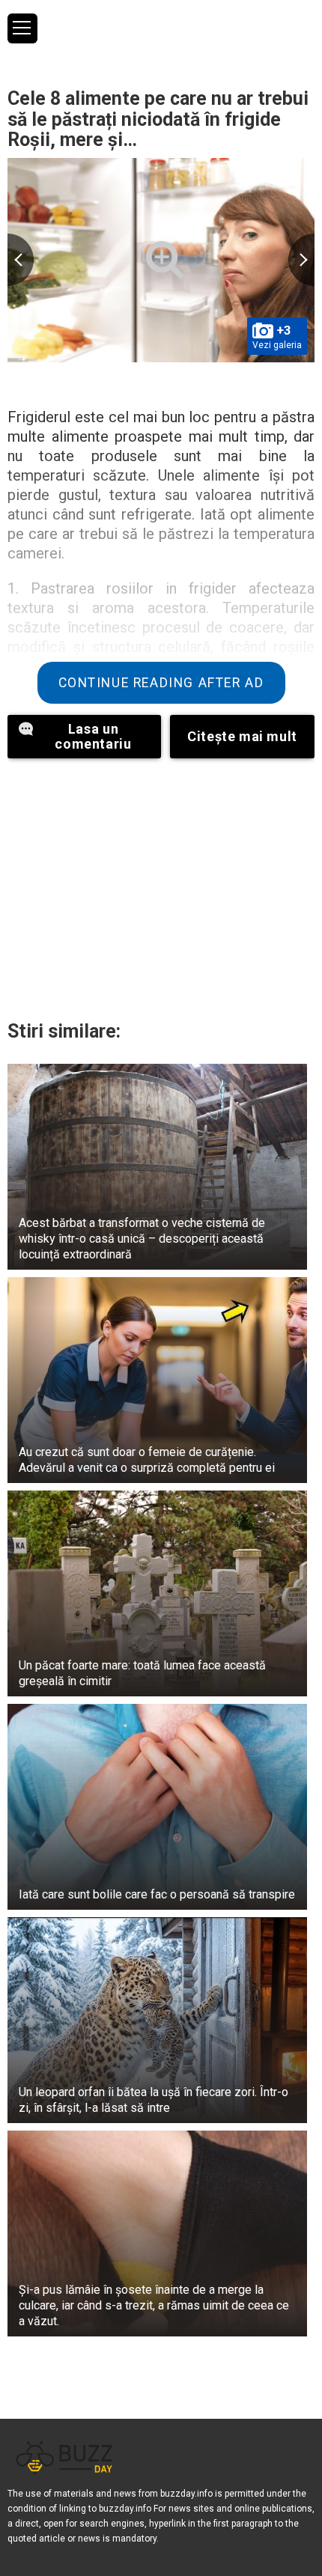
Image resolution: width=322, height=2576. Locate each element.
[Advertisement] (161, 886)
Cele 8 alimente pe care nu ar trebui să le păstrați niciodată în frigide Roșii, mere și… (158, 119)
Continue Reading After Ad (161, 683)
